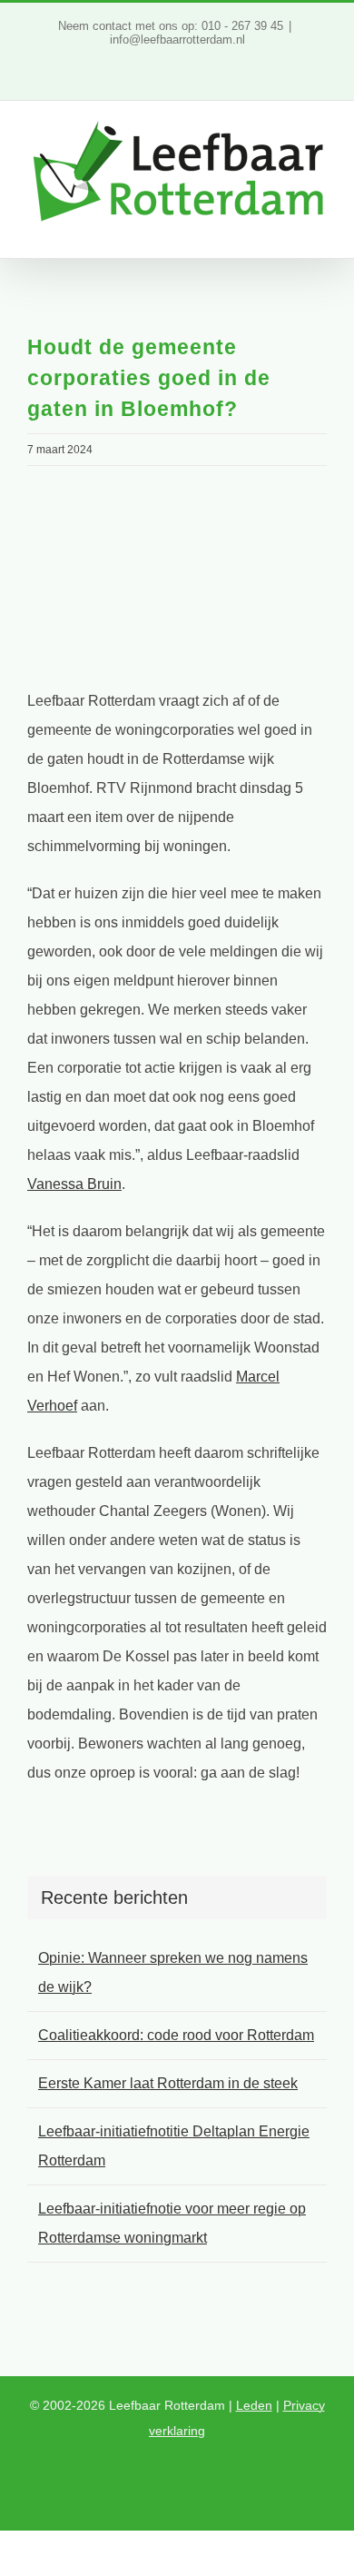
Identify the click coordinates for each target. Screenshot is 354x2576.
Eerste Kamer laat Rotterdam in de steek (168, 2083)
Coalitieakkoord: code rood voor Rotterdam (176, 2035)
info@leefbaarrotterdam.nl (177, 40)
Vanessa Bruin (74, 1184)
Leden (254, 2405)
